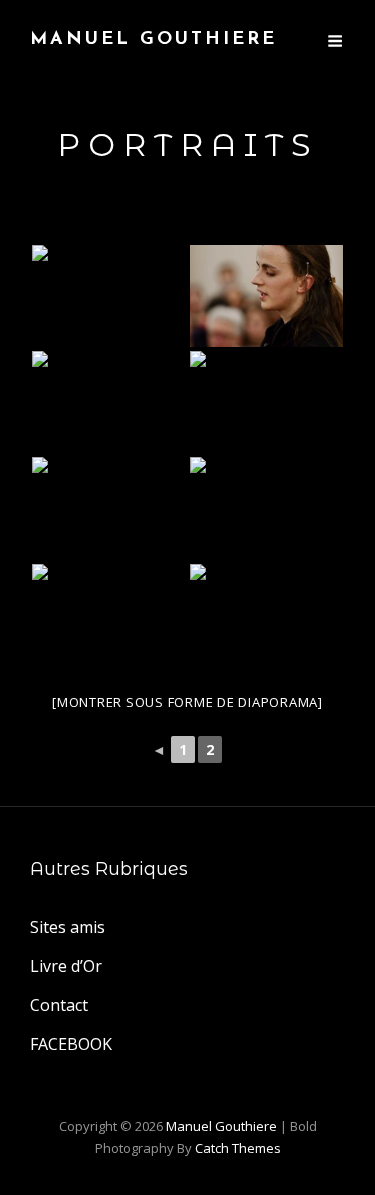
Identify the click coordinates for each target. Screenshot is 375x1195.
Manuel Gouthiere (153, 40)
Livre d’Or (66, 966)
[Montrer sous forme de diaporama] (187, 702)
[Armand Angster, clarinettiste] (267, 508)
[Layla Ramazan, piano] (109, 296)
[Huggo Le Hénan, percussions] (267, 402)
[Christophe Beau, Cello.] (109, 402)
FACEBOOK (71, 1044)
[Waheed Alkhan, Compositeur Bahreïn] (109, 508)
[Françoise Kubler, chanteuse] (267, 615)
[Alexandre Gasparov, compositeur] (109, 615)
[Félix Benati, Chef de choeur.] (267, 296)
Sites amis (67, 927)
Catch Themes (238, 1148)
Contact (59, 1005)
